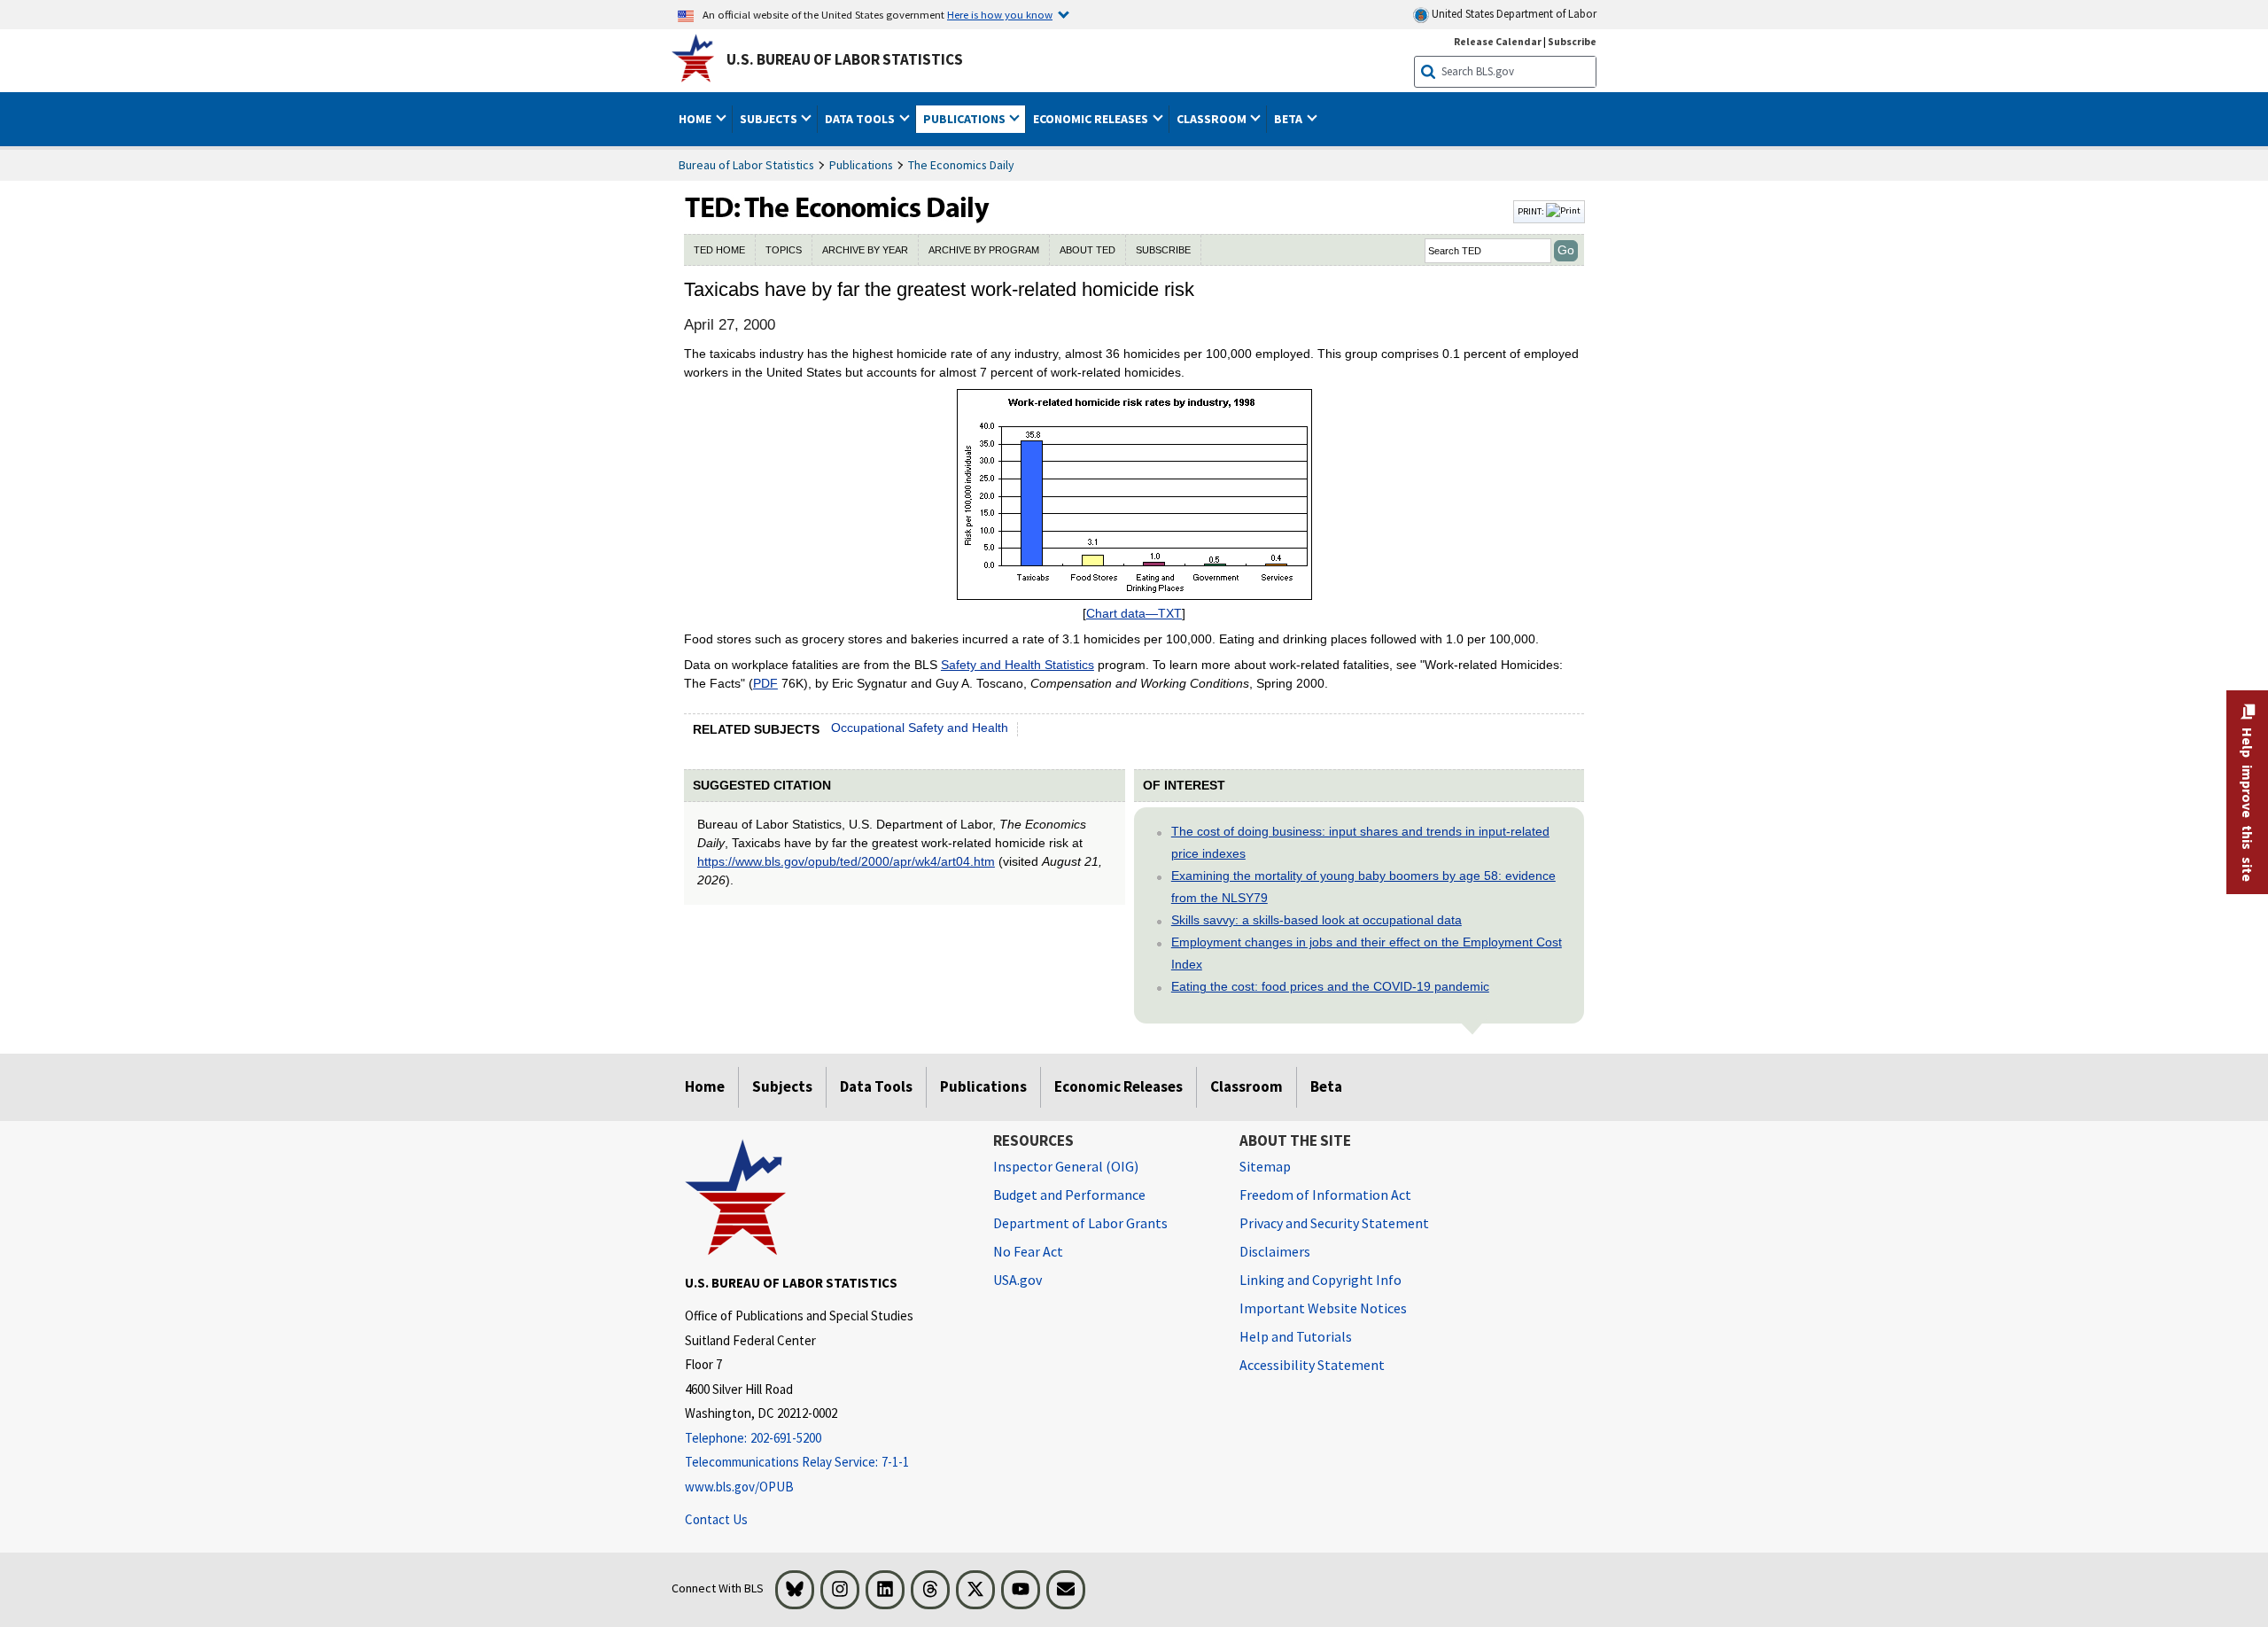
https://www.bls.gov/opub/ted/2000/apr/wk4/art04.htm (846, 861)
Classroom (1247, 1086)
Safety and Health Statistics (1017, 665)
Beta (1326, 1086)
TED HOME (719, 250)
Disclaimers (1275, 1251)
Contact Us (716, 1519)
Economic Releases (1118, 1086)
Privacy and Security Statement (1334, 1223)
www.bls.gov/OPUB (739, 1487)
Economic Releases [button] (1092, 119)
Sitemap (1265, 1166)
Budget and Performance (1069, 1195)
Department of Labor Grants (1080, 1223)
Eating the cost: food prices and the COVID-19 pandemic (1330, 986)
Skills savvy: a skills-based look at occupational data (1317, 920)
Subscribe (1572, 41)
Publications (861, 165)
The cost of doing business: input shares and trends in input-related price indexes (1360, 842)
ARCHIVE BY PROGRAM (984, 250)
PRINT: (1532, 211)
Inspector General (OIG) (1066, 1166)
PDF (765, 683)
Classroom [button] (1213, 119)
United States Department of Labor (1513, 14)
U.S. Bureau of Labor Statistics (845, 59)
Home (705, 1086)
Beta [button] (1289, 119)
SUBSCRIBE (1163, 250)
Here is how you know (1000, 14)
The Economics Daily (961, 165)
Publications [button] (966, 119)
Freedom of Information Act (1325, 1195)
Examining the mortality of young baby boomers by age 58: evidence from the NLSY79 (1363, 887)
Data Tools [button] (861, 119)
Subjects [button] (770, 119)
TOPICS (784, 250)
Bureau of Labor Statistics (746, 165)
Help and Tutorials (1296, 1336)
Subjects (782, 1086)
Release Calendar (1498, 41)
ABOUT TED (1087, 250)
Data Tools (876, 1086)
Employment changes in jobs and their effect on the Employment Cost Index (1367, 953)
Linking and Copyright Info (1320, 1280)
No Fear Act (1028, 1251)
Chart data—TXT (1134, 613)
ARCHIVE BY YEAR (865, 250)
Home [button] (696, 119)
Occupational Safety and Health (920, 728)
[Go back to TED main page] (1097, 212)
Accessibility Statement (1312, 1365)
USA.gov (1017, 1280)
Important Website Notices (1323, 1308)
